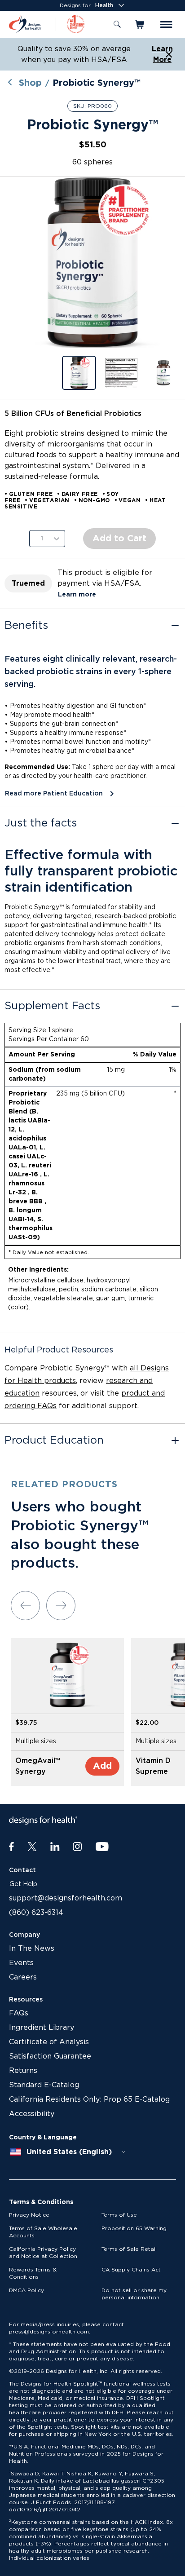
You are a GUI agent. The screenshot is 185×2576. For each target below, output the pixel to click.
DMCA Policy (26, 2290)
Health (104, 5)
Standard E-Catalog (44, 2085)
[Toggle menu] (166, 24)
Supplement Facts (52, 1006)
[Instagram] (77, 1847)
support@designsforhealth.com (66, 1898)
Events (21, 1963)
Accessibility (32, 2114)
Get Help (23, 1884)
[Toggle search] (117, 24)
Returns (23, 2071)
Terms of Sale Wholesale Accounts (43, 2232)
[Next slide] (61, 1606)
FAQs (19, 2013)
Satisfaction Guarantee (50, 2056)
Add (102, 1766)
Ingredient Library (42, 2028)
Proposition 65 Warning (134, 2228)
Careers (23, 1977)
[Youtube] (102, 1847)
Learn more (77, 595)
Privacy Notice (29, 2215)
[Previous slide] (25, 1606)
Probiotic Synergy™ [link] (97, 83)
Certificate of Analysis (49, 2042)
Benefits (26, 626)
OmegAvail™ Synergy (38, 1766)
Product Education (54, 1440)
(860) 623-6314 (36, 1913)
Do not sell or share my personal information (134, 2294)
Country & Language (43, 2138)
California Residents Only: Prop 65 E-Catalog (89, 2099)
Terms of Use (119, 2215)
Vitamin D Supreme (153, 1766)
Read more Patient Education (54, 794)
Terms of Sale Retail (129, 2249)
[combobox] (68, 2152)
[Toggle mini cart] (140, 24)
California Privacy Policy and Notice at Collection (43, 2253)
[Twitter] (32, 1847)
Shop (30, 83)
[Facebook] (11, 1847)
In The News (32, 1949)
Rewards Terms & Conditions (33, 2273)
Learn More (162, 54)
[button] (92, 262)
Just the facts (41, 823)
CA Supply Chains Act (131, 2270)
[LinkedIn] (55, 1847)
